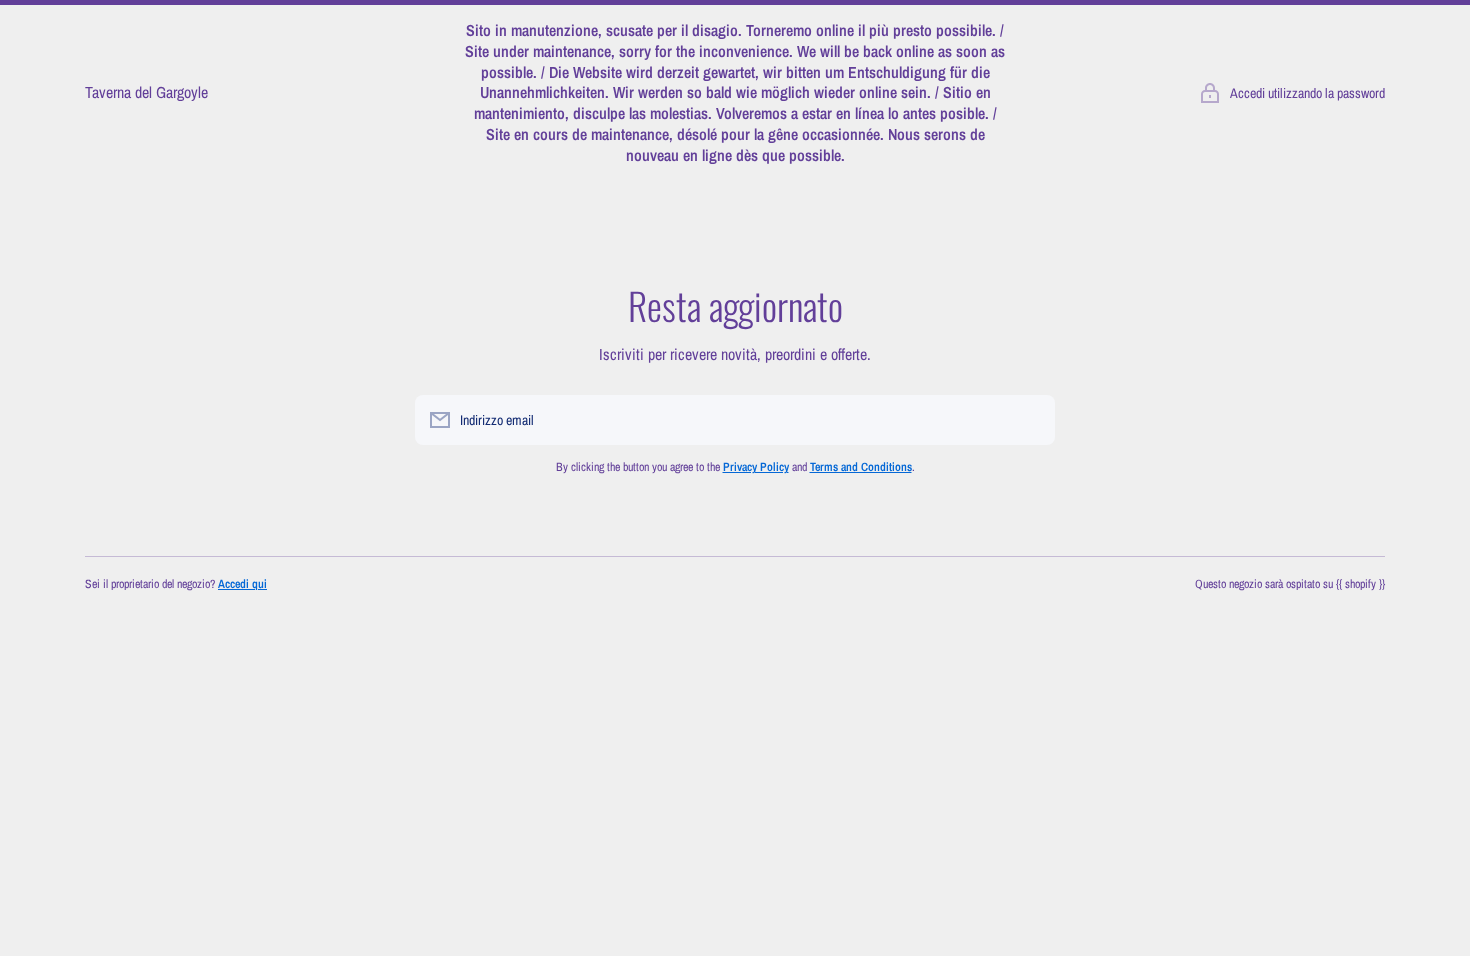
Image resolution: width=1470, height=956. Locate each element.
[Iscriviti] (1030, 420)
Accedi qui (242, 584)
